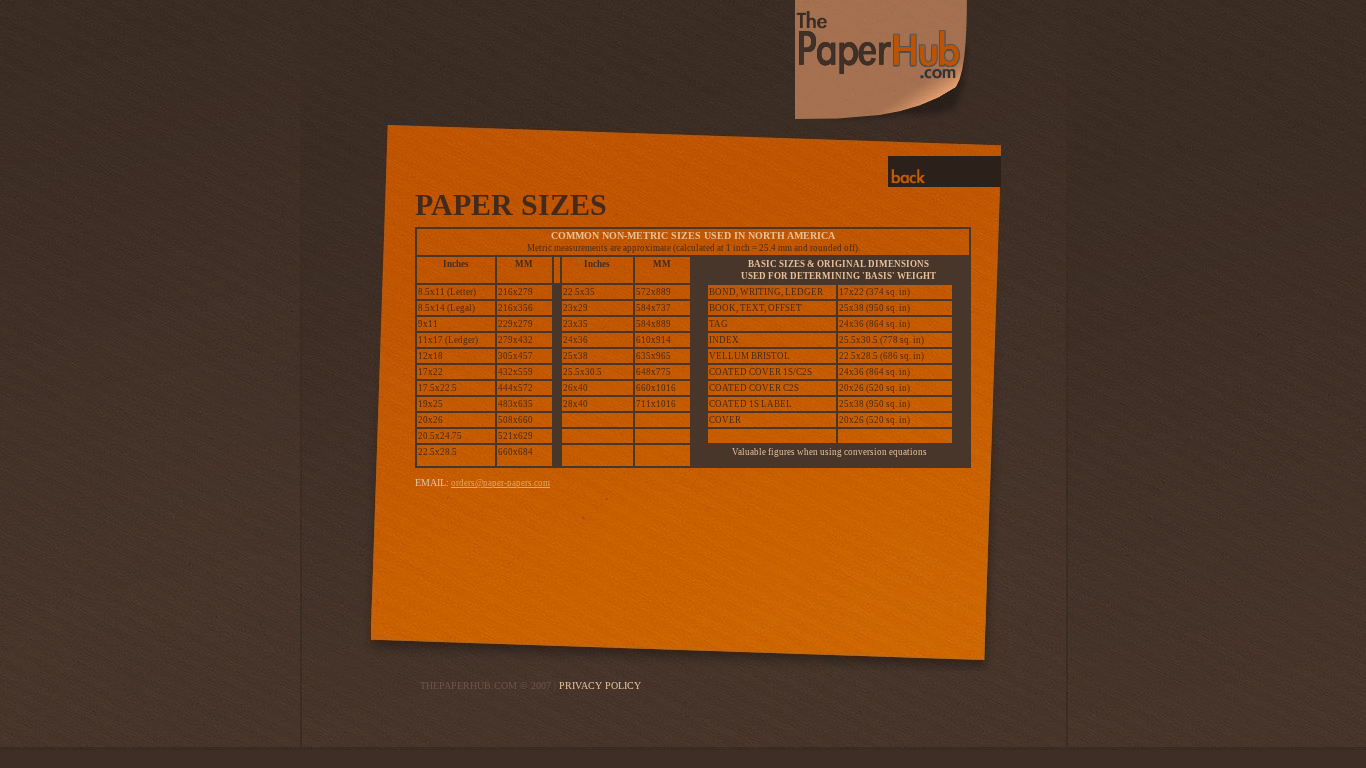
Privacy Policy (600, 685)
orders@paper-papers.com (500, 483)
